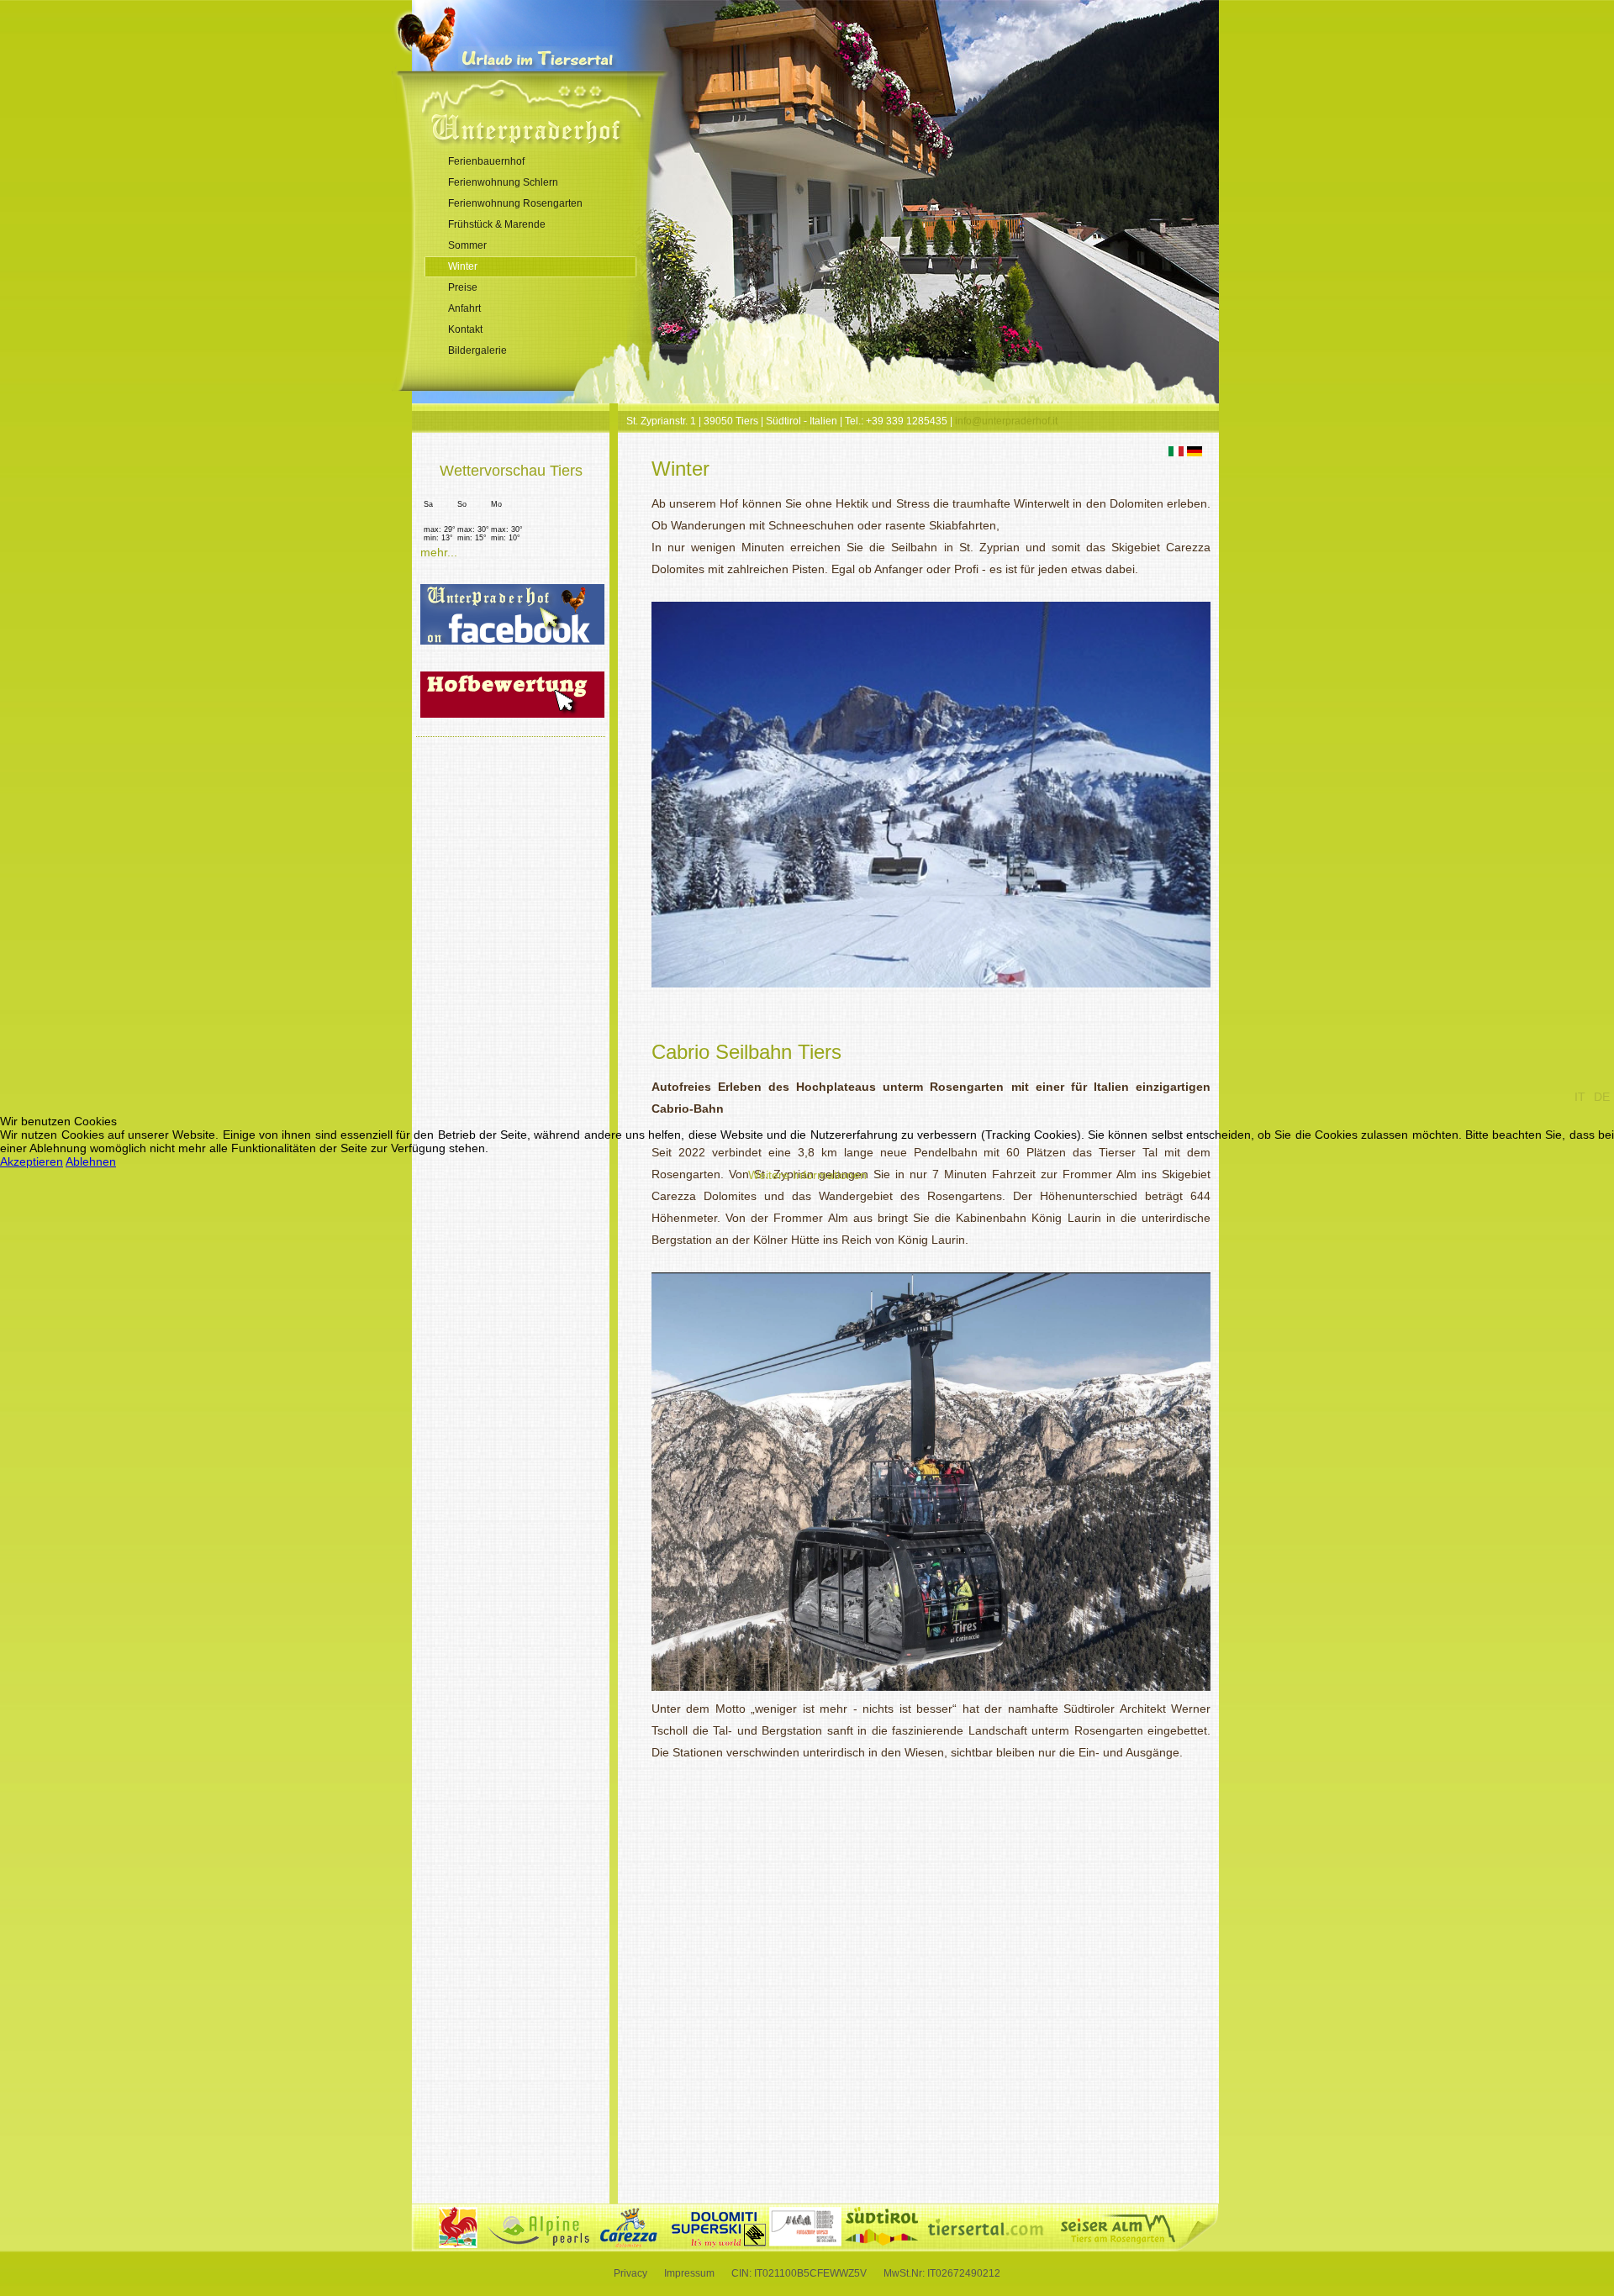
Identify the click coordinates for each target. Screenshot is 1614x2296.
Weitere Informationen (807, 1175)
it (1580, 1097)
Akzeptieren (32, 1161)
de (1602, 1097)
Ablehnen (91, 1161)
